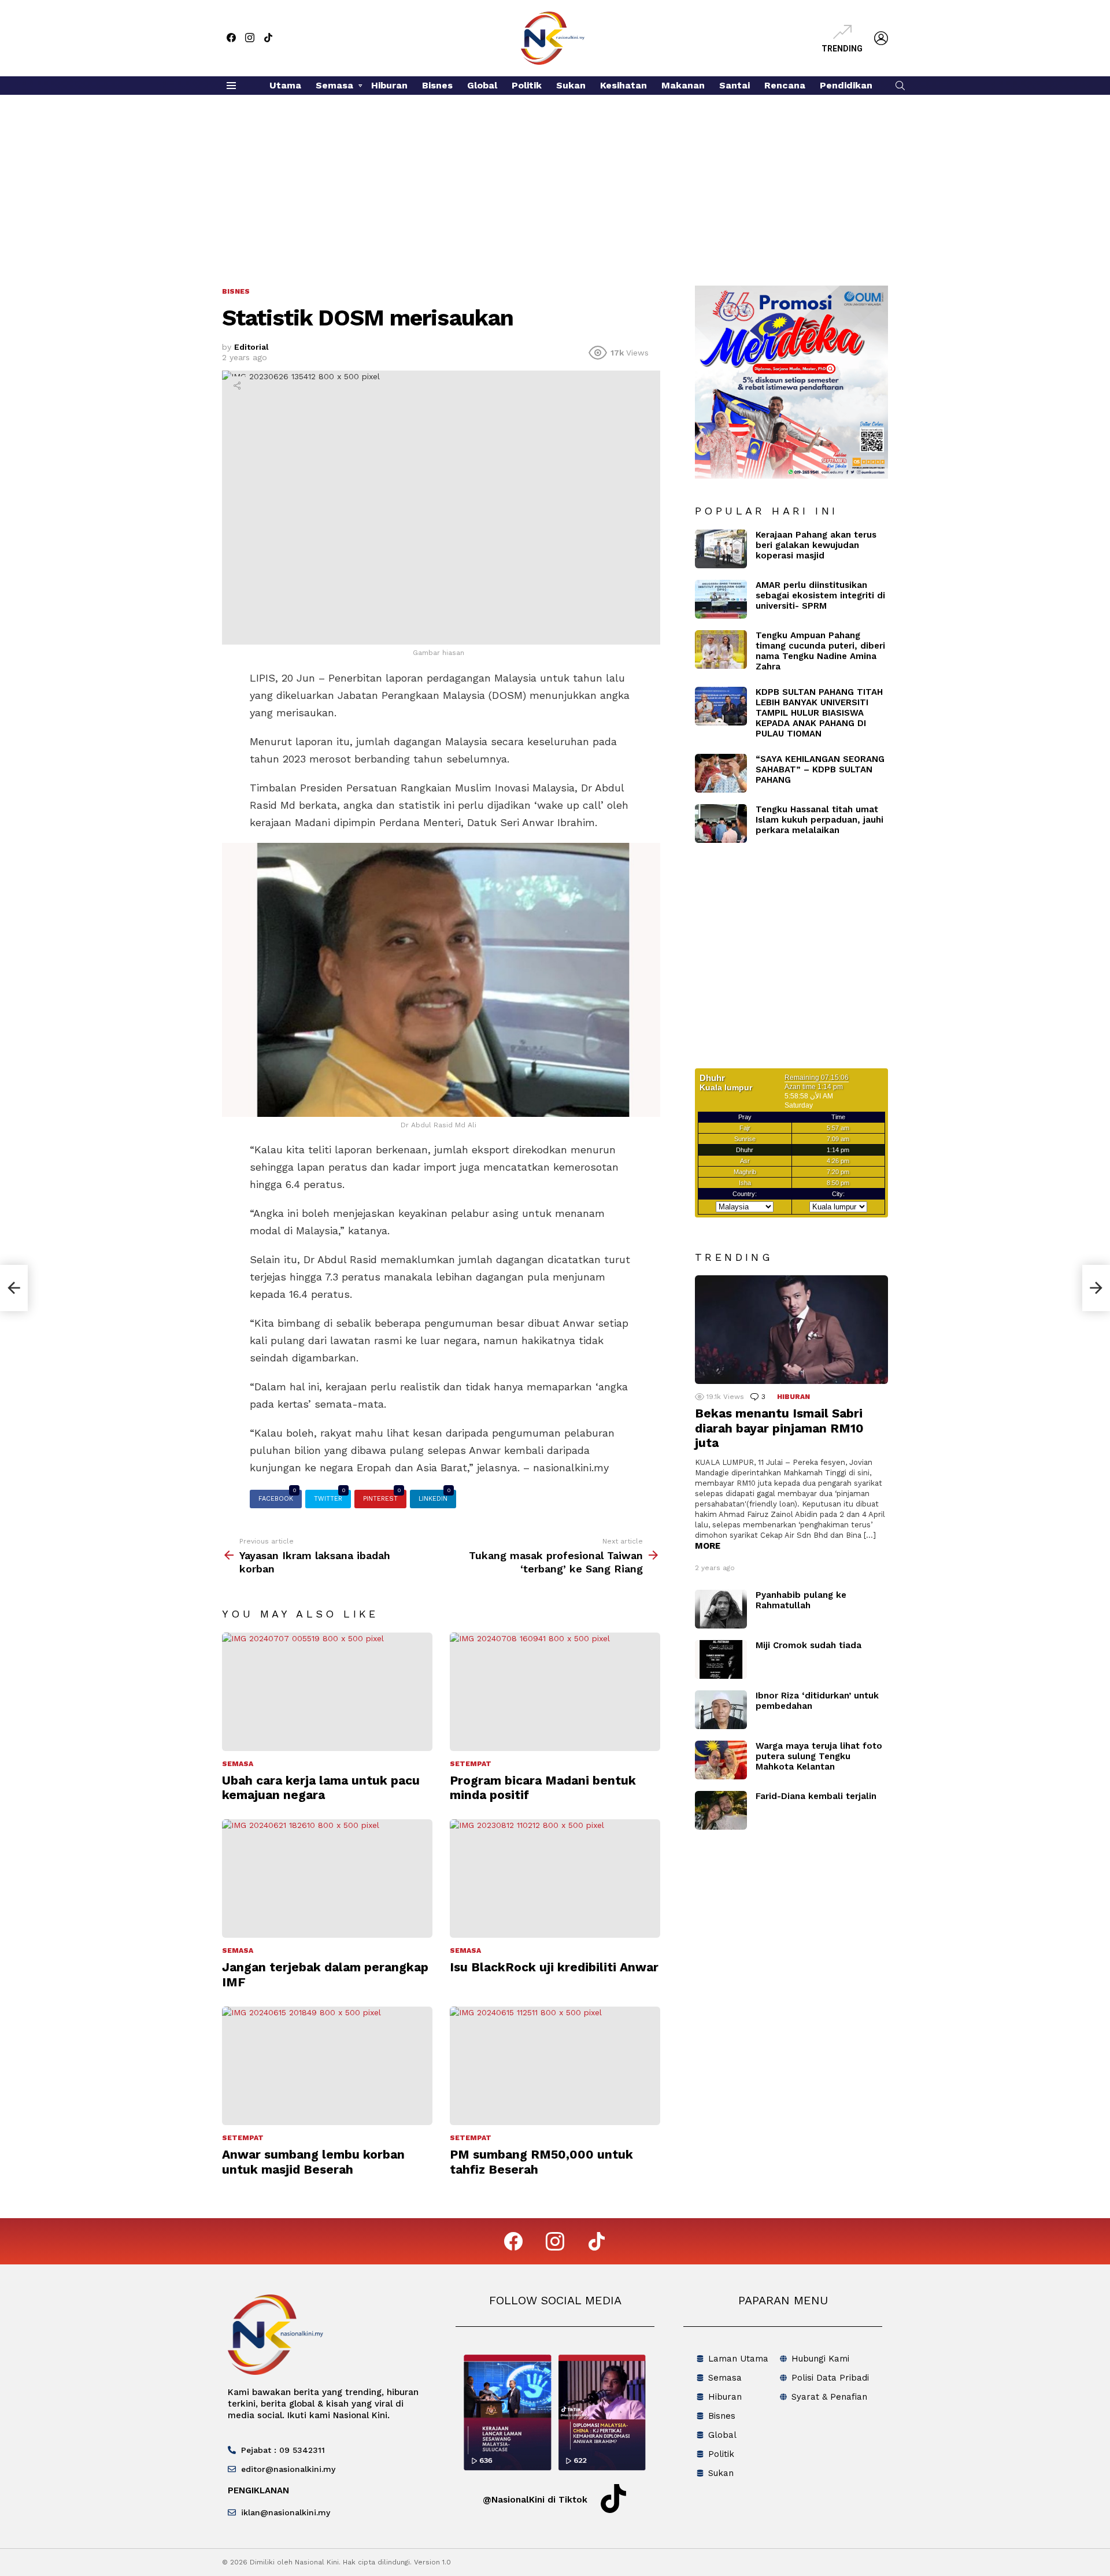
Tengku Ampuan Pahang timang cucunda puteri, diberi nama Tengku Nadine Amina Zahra (820, 651)
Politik (527, 85)
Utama (285, 85)
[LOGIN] (881, 38)
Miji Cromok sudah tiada (809, 1645)
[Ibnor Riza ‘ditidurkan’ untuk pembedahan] (721, 1710)
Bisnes (437, 85)
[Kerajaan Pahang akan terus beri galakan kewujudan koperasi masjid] (721, 549)
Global (482, 85)
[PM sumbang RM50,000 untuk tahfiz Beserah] (555, 2066)
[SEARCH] (900, 86)
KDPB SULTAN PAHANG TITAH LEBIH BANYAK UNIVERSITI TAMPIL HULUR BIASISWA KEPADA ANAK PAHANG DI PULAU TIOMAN (819, 713)
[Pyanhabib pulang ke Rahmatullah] (721, 1609)
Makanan (683, 85)
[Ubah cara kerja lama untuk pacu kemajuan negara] (327, 1692)
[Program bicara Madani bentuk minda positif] (555, 1692)
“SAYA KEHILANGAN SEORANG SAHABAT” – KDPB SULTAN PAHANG (820, 769)
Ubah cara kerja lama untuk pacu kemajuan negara (321, 1787)
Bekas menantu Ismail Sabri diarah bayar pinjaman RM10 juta (779, 1428)
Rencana (785, 85)
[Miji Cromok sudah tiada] (721, 1659)
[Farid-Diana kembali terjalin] (721, 1810)
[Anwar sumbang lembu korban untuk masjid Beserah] (327, 2066)
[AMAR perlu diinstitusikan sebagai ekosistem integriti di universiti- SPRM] (721, 599)
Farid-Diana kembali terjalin (816, 1796)
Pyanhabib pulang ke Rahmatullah (801, 1600)
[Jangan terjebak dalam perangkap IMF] (327, 1879)
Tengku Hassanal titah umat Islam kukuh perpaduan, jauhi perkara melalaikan (819, 820)
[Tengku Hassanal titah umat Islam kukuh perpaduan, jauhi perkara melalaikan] (721, 823)
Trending (842, 49)
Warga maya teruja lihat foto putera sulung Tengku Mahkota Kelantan (819, 1756)
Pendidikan (846, 85)
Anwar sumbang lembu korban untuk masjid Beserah (313, 2162)
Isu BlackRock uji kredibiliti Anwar (554, 1967)
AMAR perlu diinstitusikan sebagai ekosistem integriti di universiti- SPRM (820, 595)
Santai (735, 85)
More (708, 1546)
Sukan (571, 85)
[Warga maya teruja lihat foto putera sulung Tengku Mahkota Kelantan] (721, 1760)
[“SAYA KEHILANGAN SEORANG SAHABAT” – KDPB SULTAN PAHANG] (721, 773)
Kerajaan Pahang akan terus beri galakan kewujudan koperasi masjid (816, 545)
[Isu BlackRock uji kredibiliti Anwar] (555, 1879)
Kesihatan (624, 85)
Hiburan (389, 85)
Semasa (334, 85)
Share (237, 386)
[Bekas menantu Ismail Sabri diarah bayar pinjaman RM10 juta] (791, 1330)
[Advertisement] (555, 182)
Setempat (471, 1764)
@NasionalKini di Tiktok (535, 2500)
